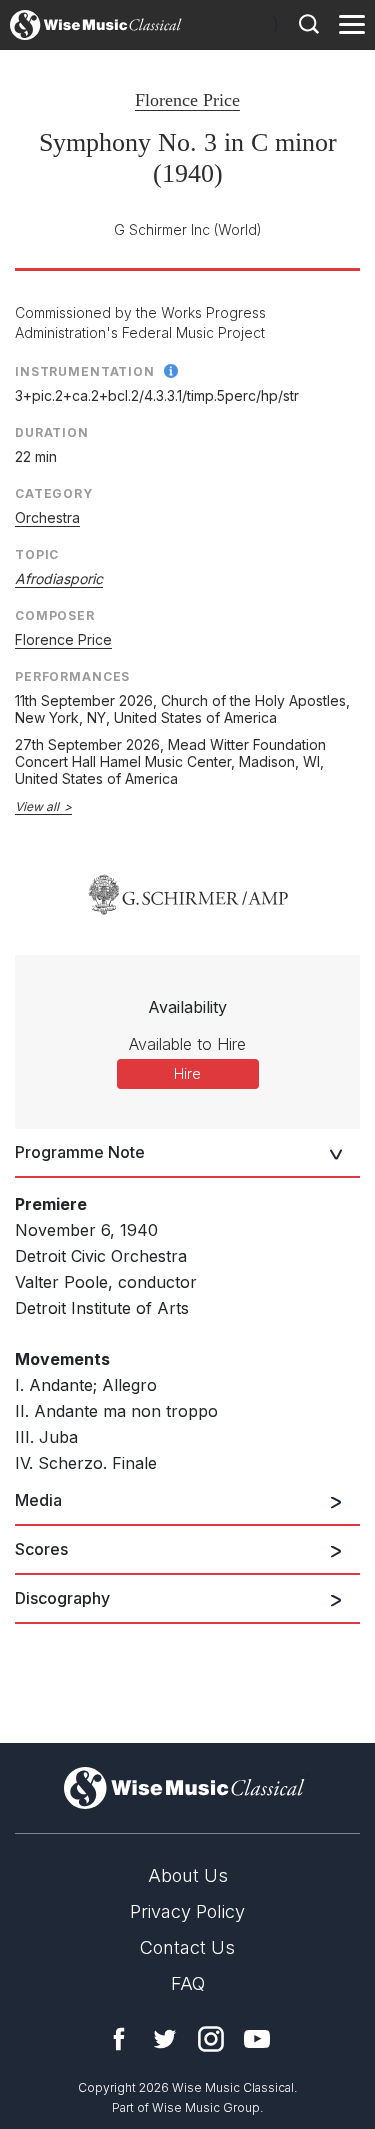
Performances (72, 676)
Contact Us (187, 1947)
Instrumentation (85, 371)
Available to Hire (187, 1044)
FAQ (188, 1983)
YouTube (257, 2039)
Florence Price (187, 100)
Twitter (165, 2039)
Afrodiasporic (59, 578)
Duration (52, 432)
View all (37, 806)
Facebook (119, 2039)
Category (54, 493)
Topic (37, 554)
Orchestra (47, 517)
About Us (188, 1875)
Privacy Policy (187, 1911)
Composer (55, 615)
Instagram (211, 2039)
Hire (187, 1073)
